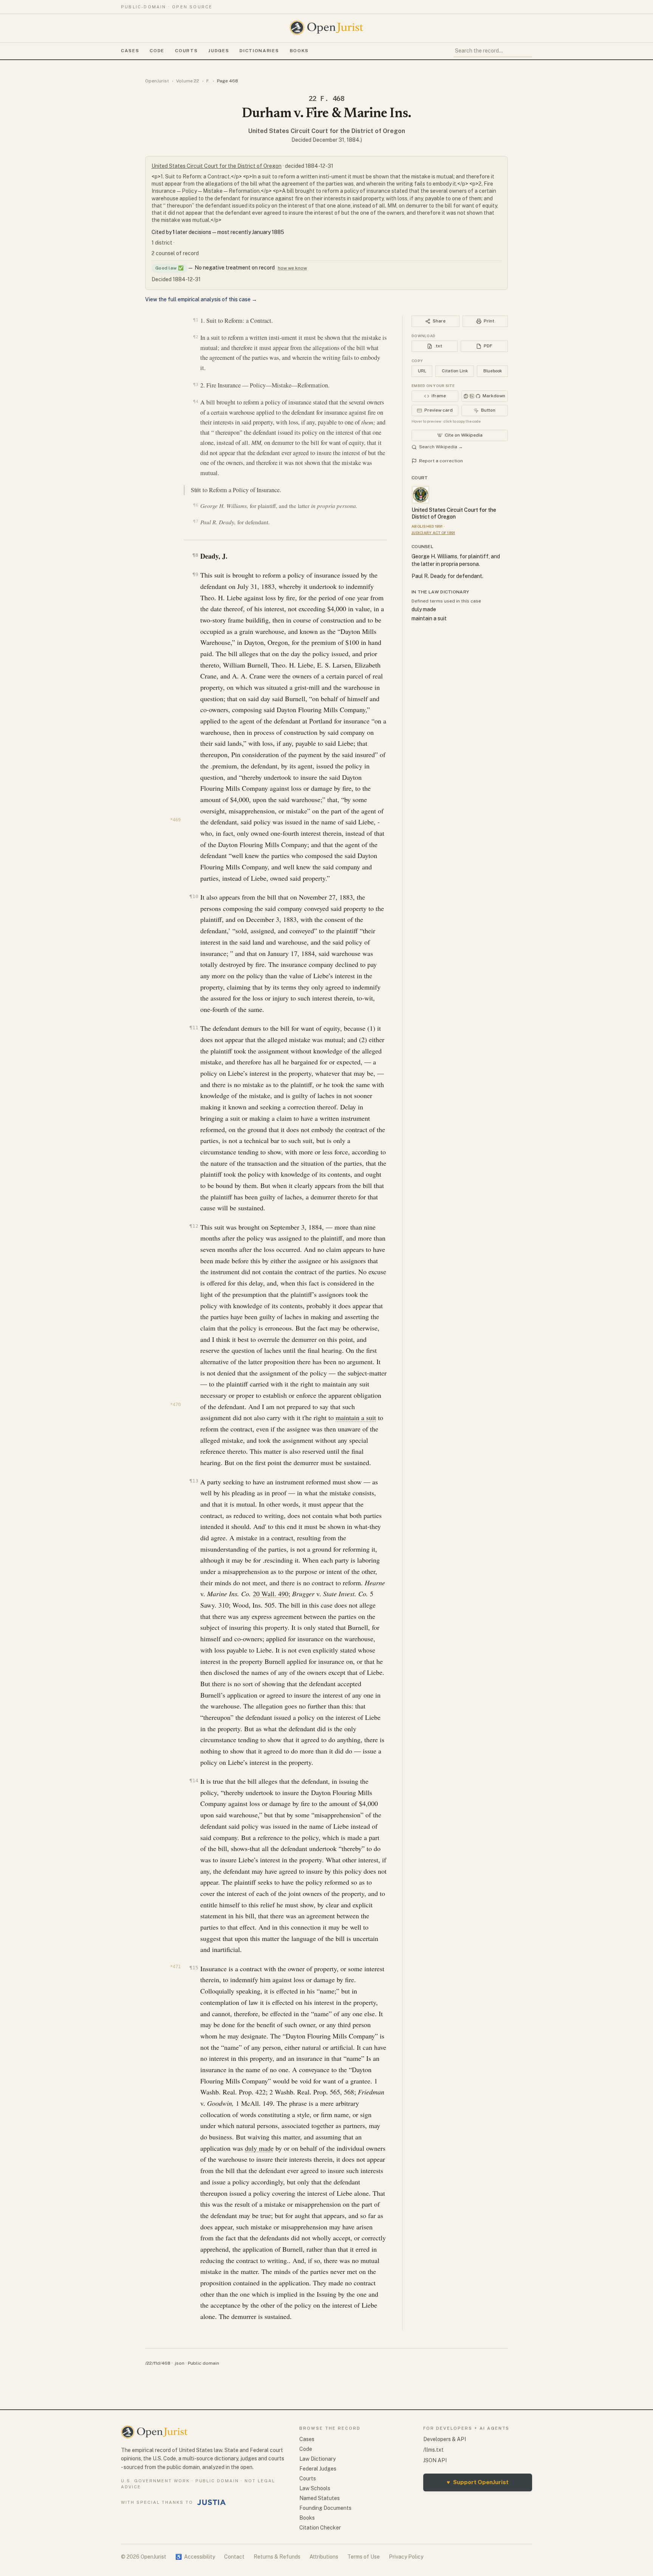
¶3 (196, 384)
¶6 (196, 505)
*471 (175, 1967)
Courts (186, 51)
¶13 (194, 1481)
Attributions (324, 2557)
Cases (130, 51)
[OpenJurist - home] (326, 28)
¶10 (194, 896)
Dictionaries (259, 51)
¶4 (196, 401)
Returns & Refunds (277, 2557)
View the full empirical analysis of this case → (201, 299)
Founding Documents (325, 2508)
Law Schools (315, 2488)
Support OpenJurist (478, 2482)
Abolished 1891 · (428, 526)
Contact (234, 2557)
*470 (175, 1405)
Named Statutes (320, 2498)
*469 (175, 820)
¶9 (195, 574)
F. (208, 81)
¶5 (197, 489)
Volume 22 (188, 81)
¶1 (196, 320)
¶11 (194, 1028)
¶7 (196, 521)
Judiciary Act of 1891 (433, 533)
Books (299, 51)
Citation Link (455, 371)
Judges (219, 51)
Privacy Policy (406, 2557)
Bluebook (493, 371)
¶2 (196, 337)
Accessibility (195, 2557)
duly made (259, 2148)
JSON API (435, 2460)
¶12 (194, 1226)
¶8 (195, 555)
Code (157, 51)
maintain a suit (356, 1417)
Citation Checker (320, 2528)
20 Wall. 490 (271, 1594)
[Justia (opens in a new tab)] (212, 2502)
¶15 (194, 1968)
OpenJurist (157, 81)
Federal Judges (318, 2469)
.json (179, 2363)
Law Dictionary (317, 2459)
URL (422, 371)
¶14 (194, 1781)
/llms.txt (433, 2450)
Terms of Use (364, 2557)
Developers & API (445, 2439)
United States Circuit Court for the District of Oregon (327, 131)
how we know (292, 268)
